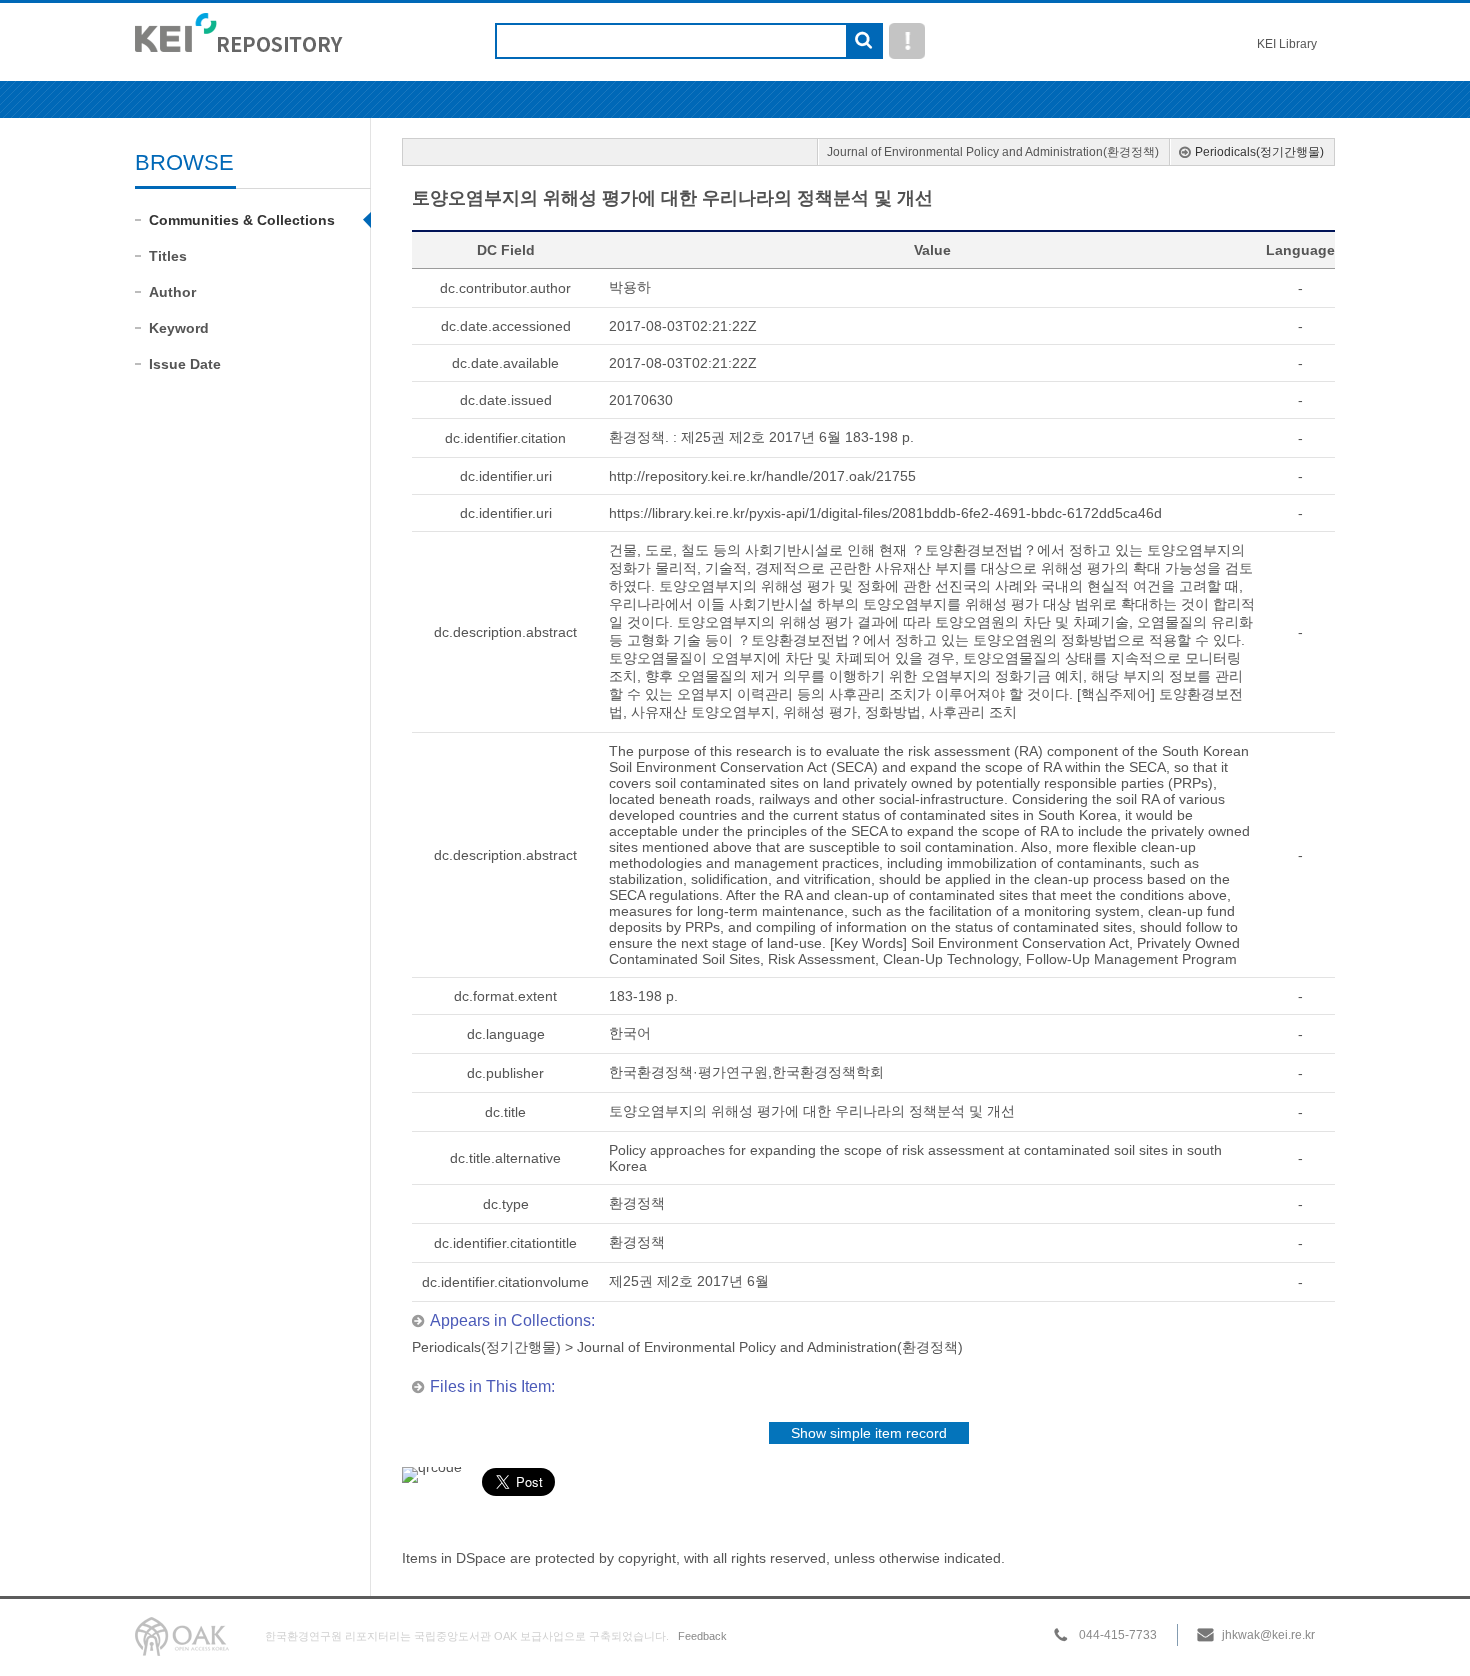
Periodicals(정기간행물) (1259, 152)
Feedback (702, 1636)
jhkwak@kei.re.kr (1268, 1635)
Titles (168, 256)
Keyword (179, 328)
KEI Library (1287, 44)
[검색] (863, 42)
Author (172, 292)
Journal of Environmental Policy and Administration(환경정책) (993, 152)
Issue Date (185, 364)
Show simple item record (869, 1433)
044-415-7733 (1118, 1635)
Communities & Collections (242, 220)
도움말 (907, 41)
